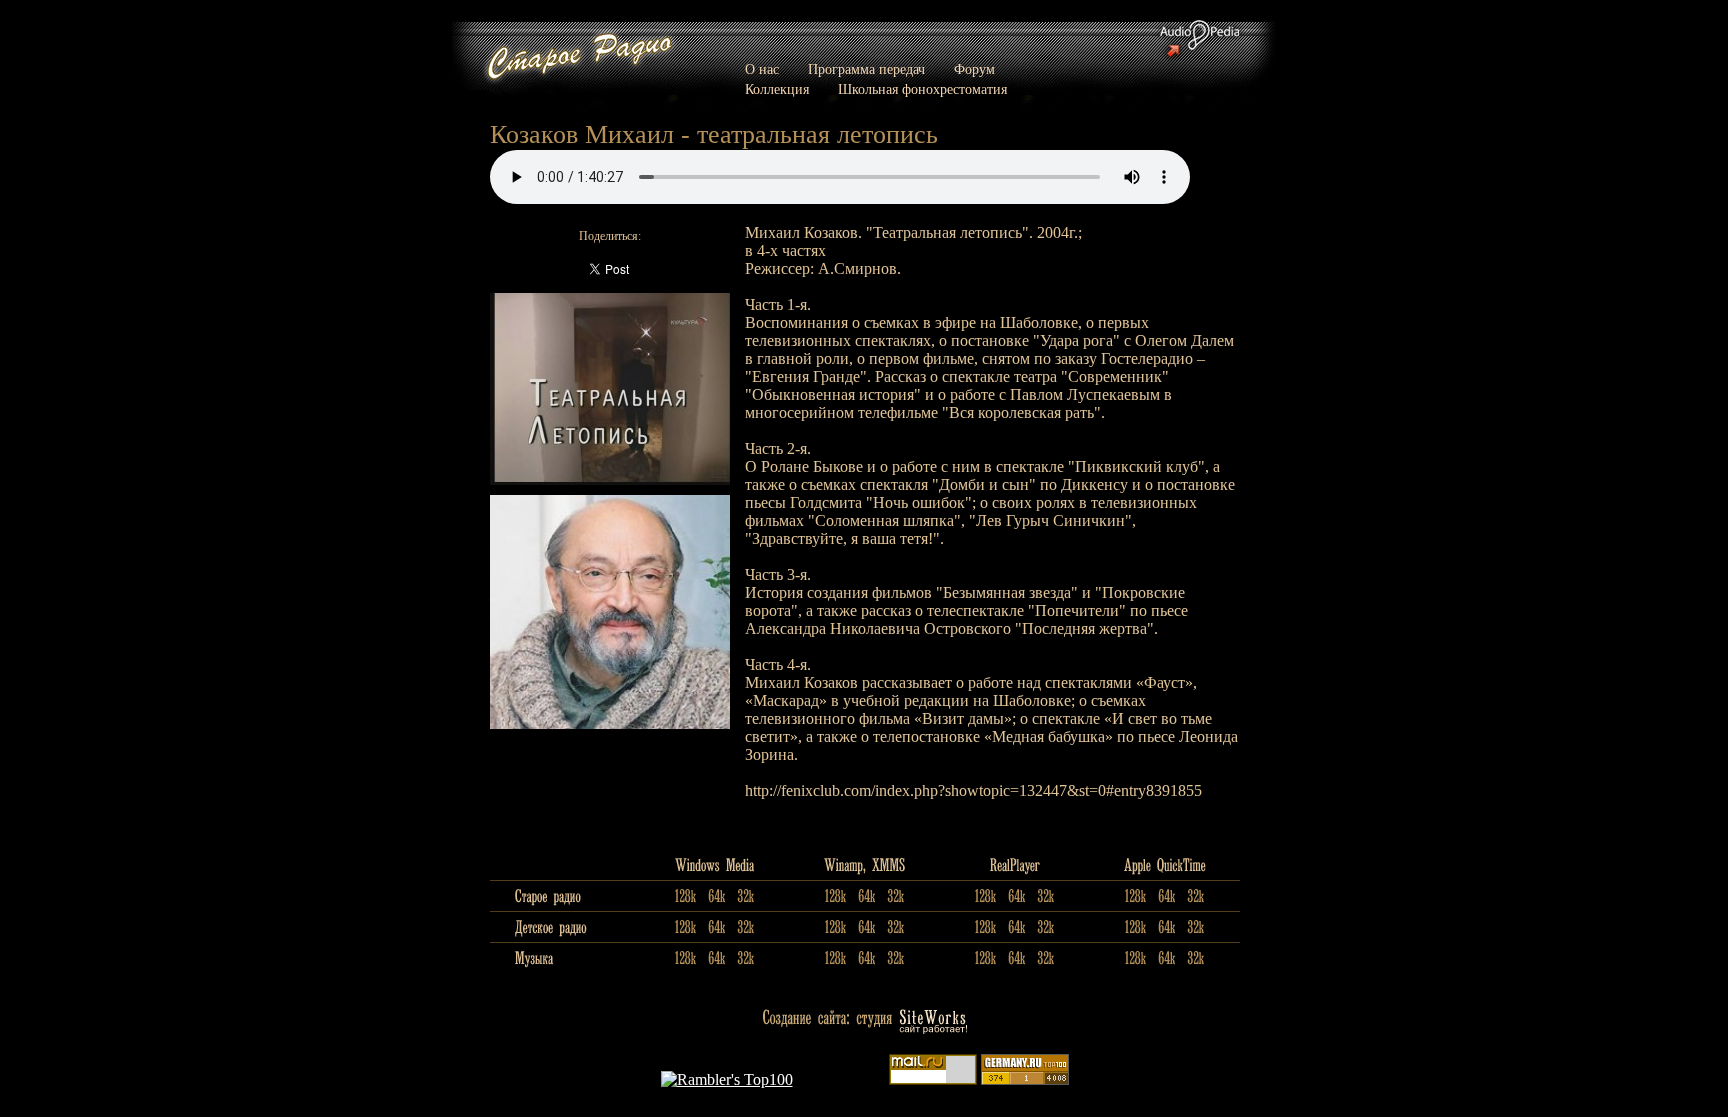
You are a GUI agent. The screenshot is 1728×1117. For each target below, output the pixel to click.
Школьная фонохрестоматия (922, 89)
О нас (762, 69)
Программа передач (866, 69)
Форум (974, 69)
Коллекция (777, 89)
